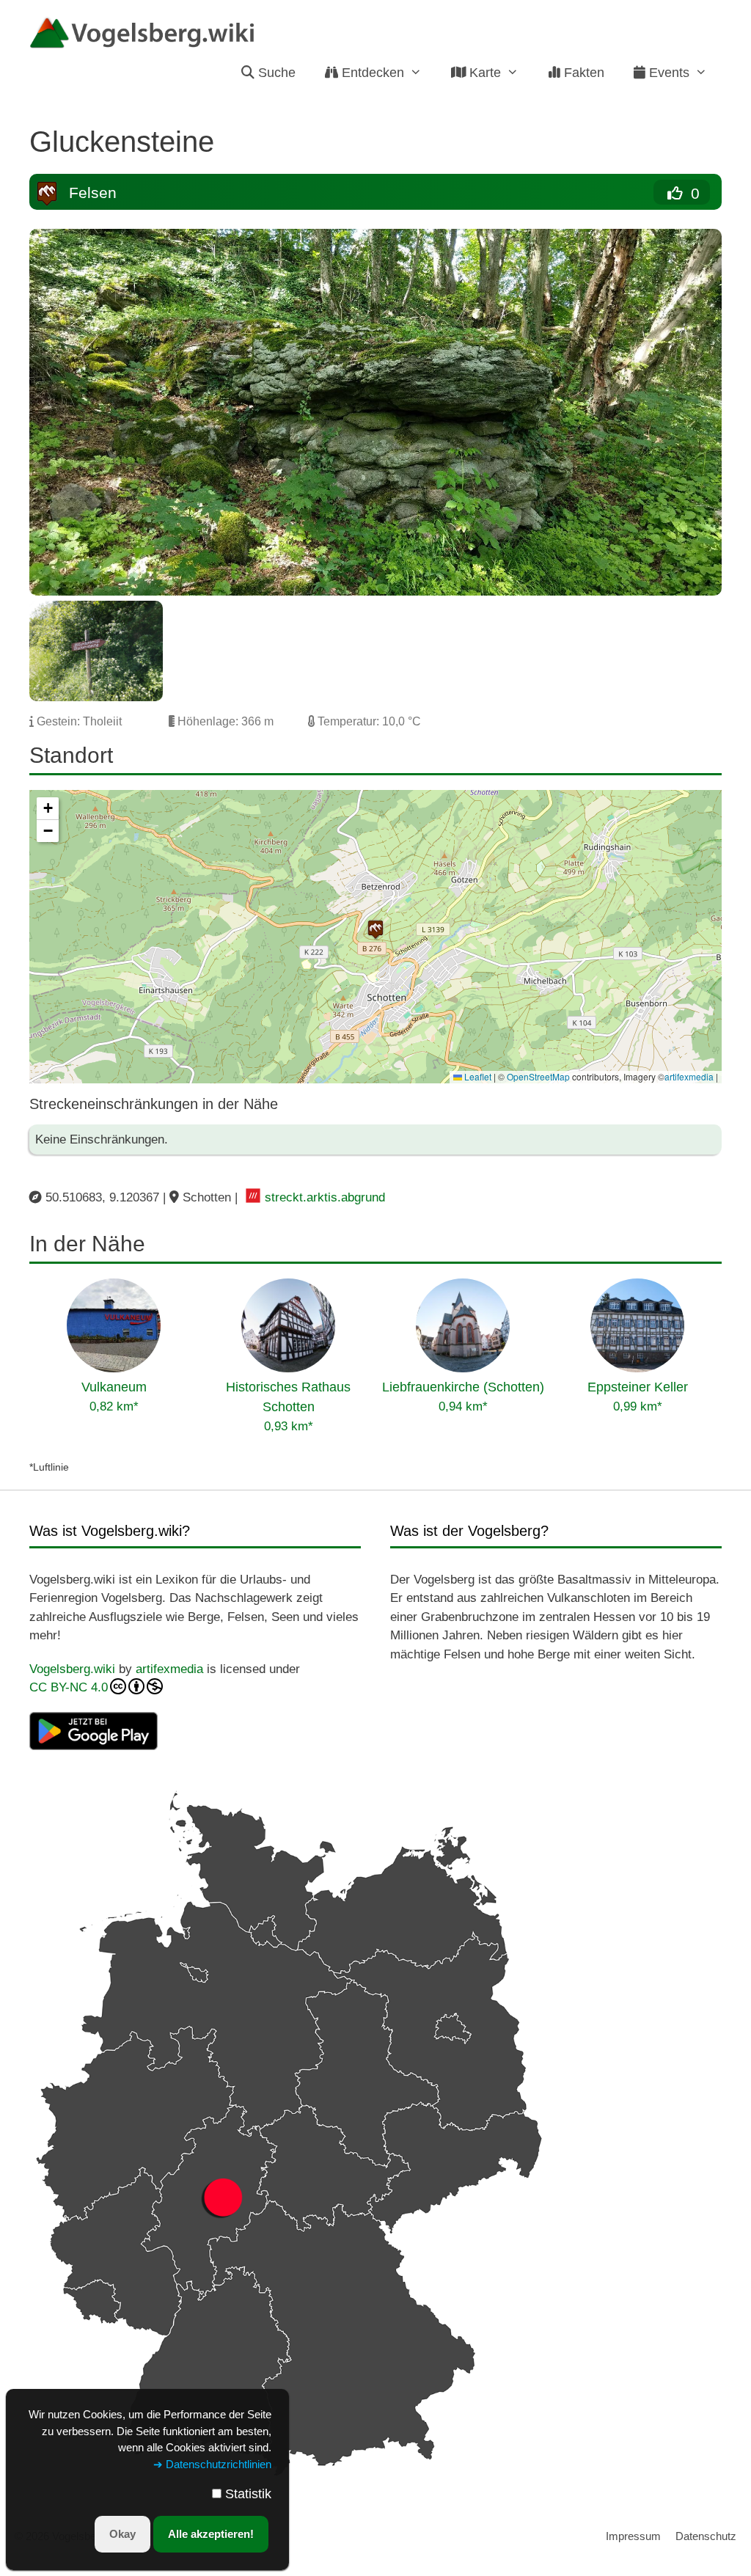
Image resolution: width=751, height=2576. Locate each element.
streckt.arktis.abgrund (325, 1197)
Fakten (582, 73)
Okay (122, 2534)
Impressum (633, 2536)
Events (667, 73)
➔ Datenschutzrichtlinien (212, 2464)
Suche (275, 73)
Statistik (248, 2494)
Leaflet (477, 1076)
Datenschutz (706, 2536)
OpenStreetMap (538, 1076)
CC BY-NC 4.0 (69, 1687)
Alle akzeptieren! (211, 2534)
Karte (483, 73)
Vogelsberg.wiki (72, 1669)
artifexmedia (689, 1076)
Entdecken (371, 73)
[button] (375, 929)
